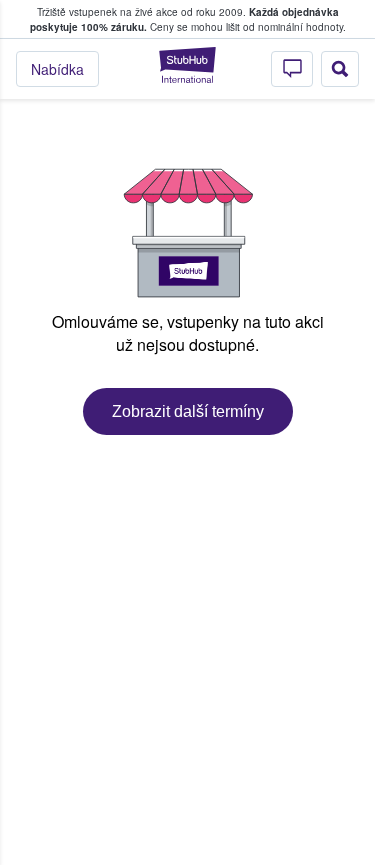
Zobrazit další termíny (188, 411)
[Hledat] (340, 69)
